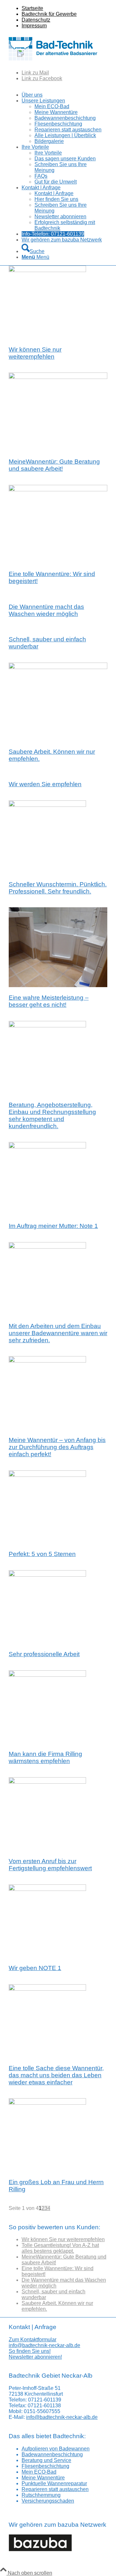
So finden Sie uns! (30, 2351)
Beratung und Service (46, 2460)
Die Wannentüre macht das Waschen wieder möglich (46, 610)
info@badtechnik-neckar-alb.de (44, 2345)
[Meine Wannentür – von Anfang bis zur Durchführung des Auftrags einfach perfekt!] (47, 1361)
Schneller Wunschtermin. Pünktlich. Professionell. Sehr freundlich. (58, 888)
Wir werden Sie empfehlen (45, 784)
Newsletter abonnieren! (35, 2357)
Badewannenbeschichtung (52, 2454)
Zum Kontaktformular (33, 2340)
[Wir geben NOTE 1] (47, 1889)
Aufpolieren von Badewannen (56, 2449)
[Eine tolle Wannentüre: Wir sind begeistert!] (58, 490)
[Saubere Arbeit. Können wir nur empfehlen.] (58, 667)
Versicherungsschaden (48, 2501)
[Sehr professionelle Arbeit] (47, 1575)
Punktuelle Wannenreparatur (54, 2483)
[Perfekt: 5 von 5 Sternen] (47, 1475)
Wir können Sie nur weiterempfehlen (35, 353)
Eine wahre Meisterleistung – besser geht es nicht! (49, 1001)
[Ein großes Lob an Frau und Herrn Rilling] (47, 2103)
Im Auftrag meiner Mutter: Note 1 (53, 1226)
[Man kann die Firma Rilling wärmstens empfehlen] (47, 1675)
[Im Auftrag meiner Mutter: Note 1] (47, 1147)
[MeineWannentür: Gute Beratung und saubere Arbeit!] (58, 377)
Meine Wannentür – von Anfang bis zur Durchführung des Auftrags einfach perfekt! (57, 1447)
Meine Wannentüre (43, 2478)
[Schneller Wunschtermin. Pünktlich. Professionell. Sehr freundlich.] (47, 805)
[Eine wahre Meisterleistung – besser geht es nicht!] (58, 985)
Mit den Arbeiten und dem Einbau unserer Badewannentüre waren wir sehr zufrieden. (58, 1333)
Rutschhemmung (41, 2495)
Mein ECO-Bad (39, 2472)
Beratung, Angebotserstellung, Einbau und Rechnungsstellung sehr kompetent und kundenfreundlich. (52, 1115)
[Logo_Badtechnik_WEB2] (56, 62)
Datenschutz (36, 20)
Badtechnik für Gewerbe (49, 14)
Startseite (32, 8)
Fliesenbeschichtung (45, 2466)
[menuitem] (64, 8)
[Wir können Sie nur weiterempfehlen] (47, 270)
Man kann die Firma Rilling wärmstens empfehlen (45, 1757)
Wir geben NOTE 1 (35, 1968)
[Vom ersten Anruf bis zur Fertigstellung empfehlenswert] (47, 1782)
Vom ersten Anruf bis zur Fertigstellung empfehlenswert (50, 1865)
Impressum (34, 26)
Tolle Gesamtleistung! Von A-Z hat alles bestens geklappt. (60, 2248)
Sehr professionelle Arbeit (44, 1654)
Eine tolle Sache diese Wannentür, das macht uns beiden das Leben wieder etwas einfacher (56, 2075)
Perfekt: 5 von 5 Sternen (42, 1554)
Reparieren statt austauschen (55, 2489)
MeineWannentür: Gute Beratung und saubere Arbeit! (54, 465)
